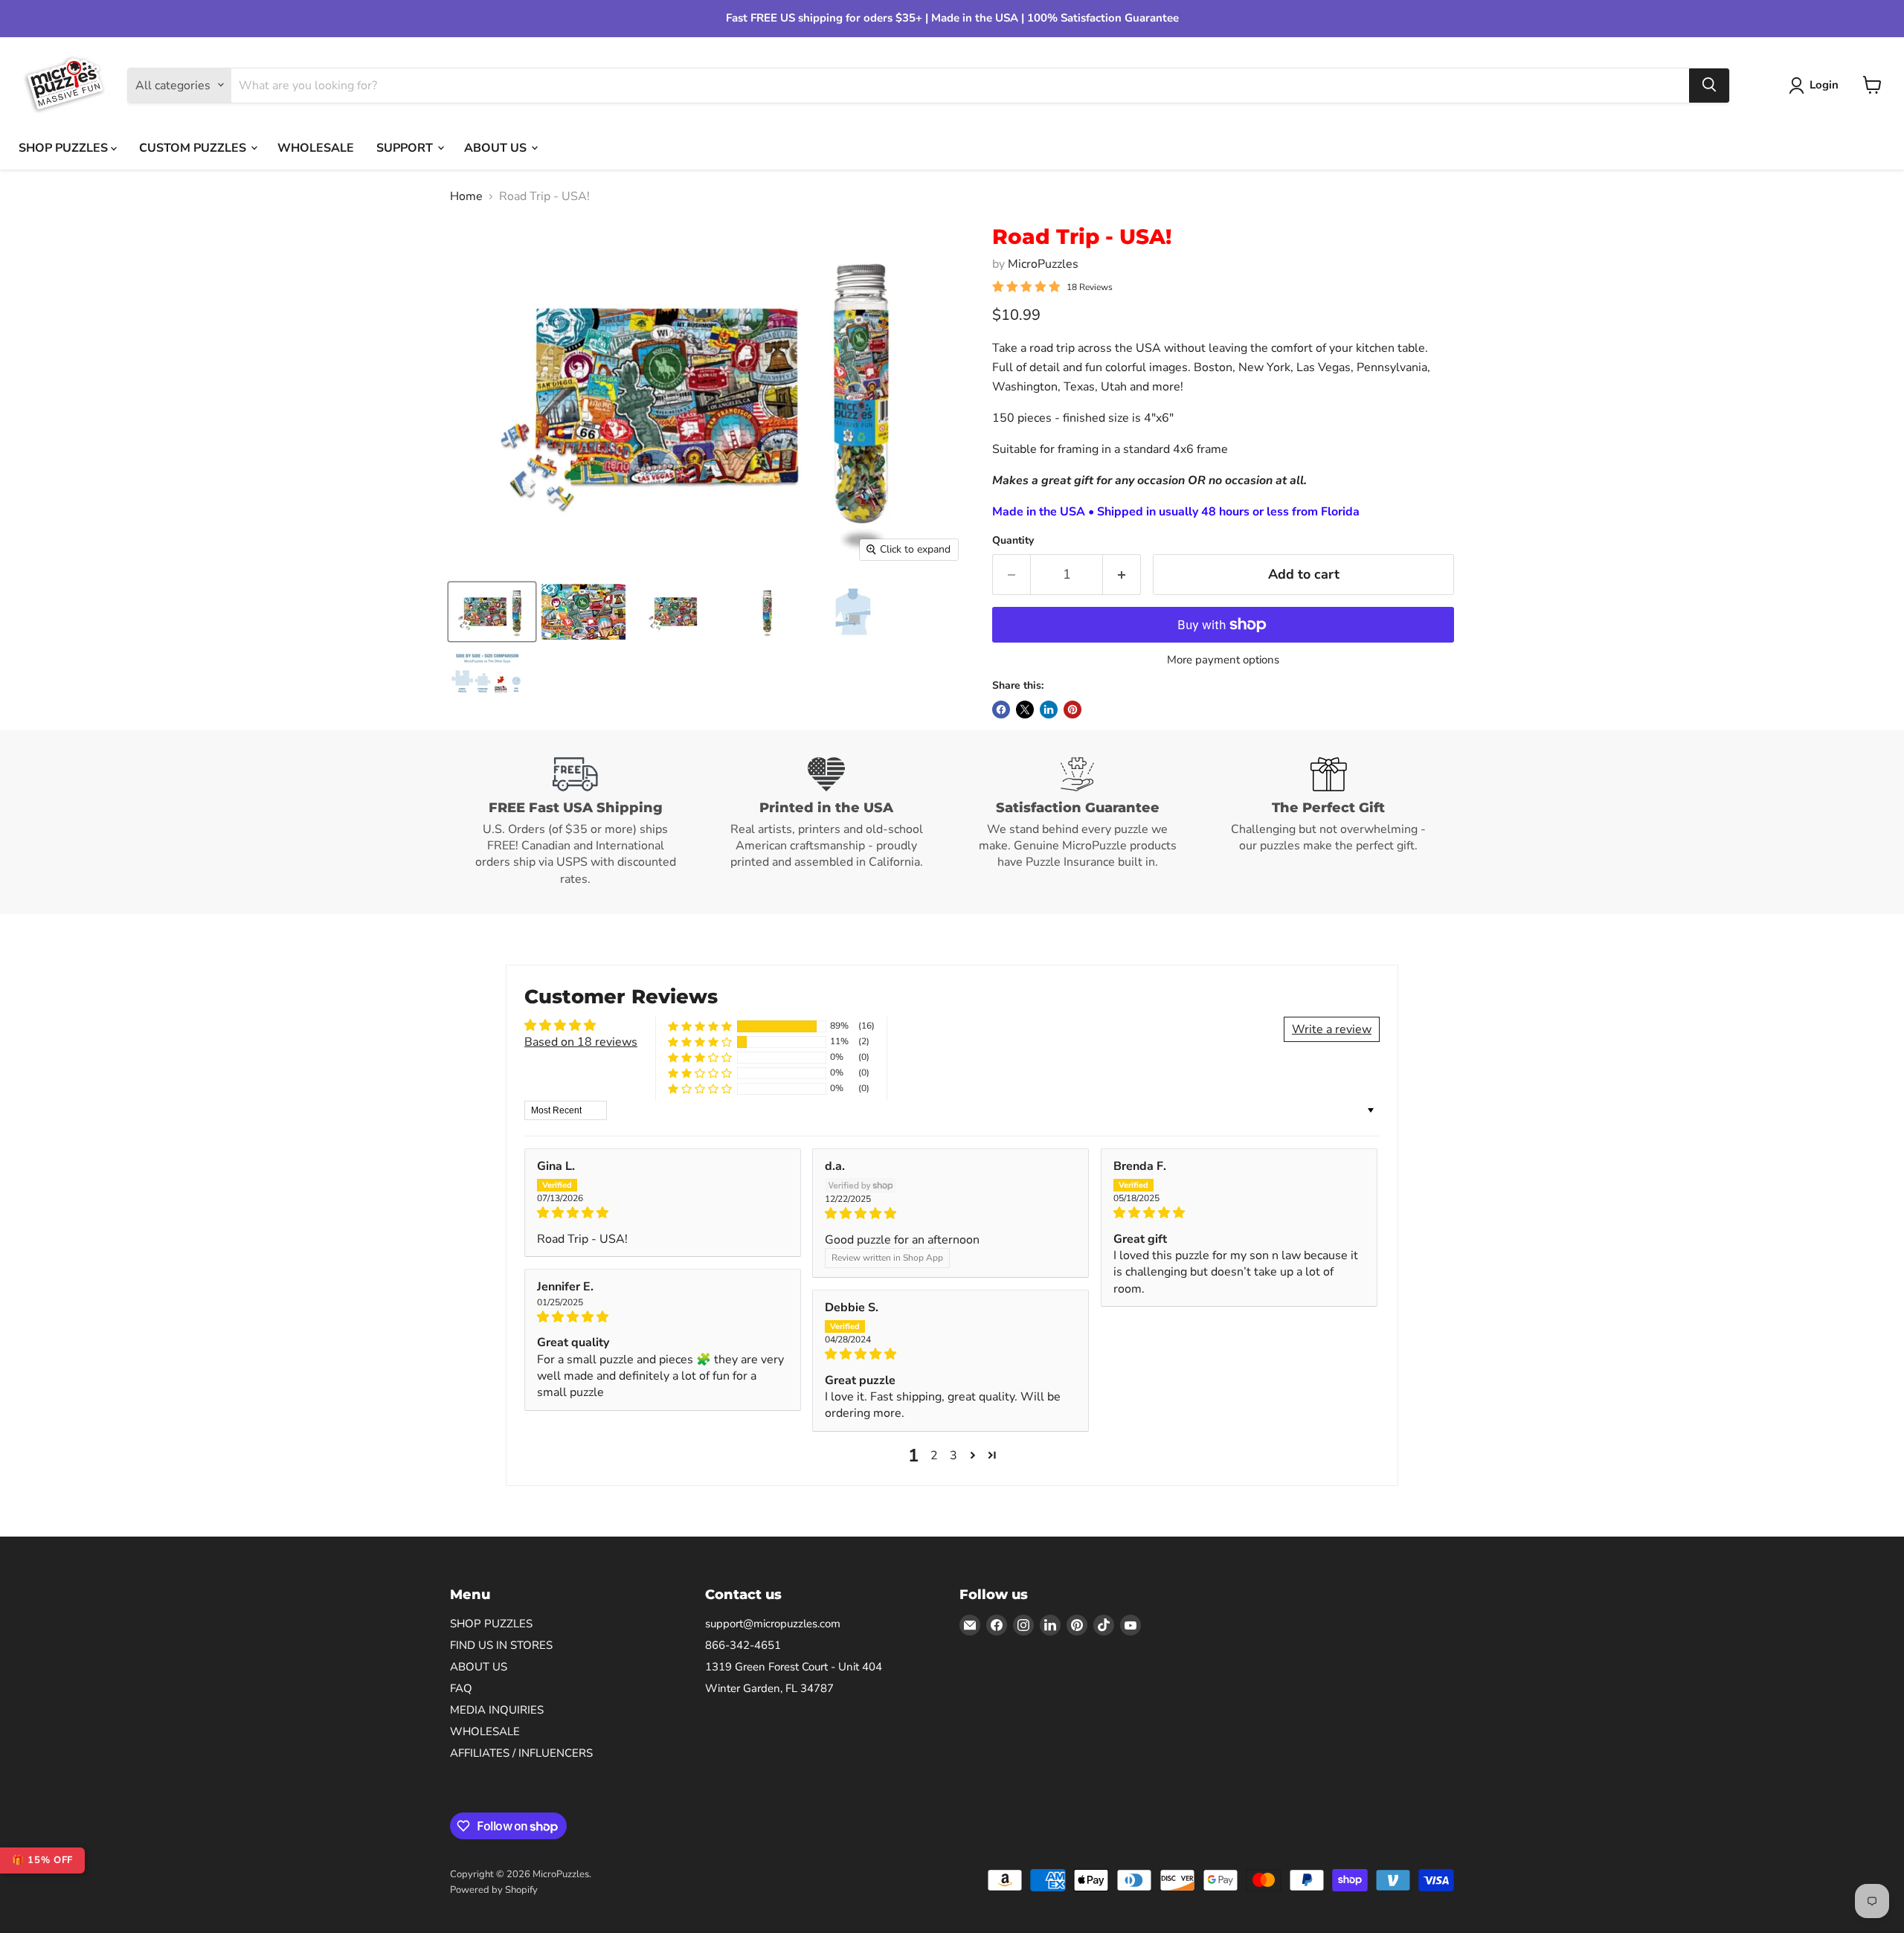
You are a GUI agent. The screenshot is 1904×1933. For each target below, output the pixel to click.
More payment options (1223, 660)
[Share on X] (1025, 710)
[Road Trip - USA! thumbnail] (492, 612)
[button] (700, 1026)
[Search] (1709, 85)
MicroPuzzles (1043, 264)
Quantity (1013, 541)
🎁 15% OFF (42, 1860)
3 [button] (953, 1456)
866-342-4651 (743, 1645)
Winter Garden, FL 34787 (769, 1688)
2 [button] (934, 1456)
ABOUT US (497, 147)
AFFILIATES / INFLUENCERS (521, 1753)
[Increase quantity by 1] (1122, 575)
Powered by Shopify (494, 1890)
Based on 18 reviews (581, 1042)
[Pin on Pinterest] (1072, 710)
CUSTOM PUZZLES (194, 147)
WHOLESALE (316, 147)
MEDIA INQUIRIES (497, 1710)
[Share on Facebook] (1001, 710)
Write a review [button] (1332, 1029)
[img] (663, 1213)
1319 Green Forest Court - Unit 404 (794, 1667)
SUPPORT (406, 147)
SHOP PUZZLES (65, 147)
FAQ (461, 1688)
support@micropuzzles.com (773, 1624)
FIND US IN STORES (501, 1645)
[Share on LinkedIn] (1049, 710)
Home (466, 196)
